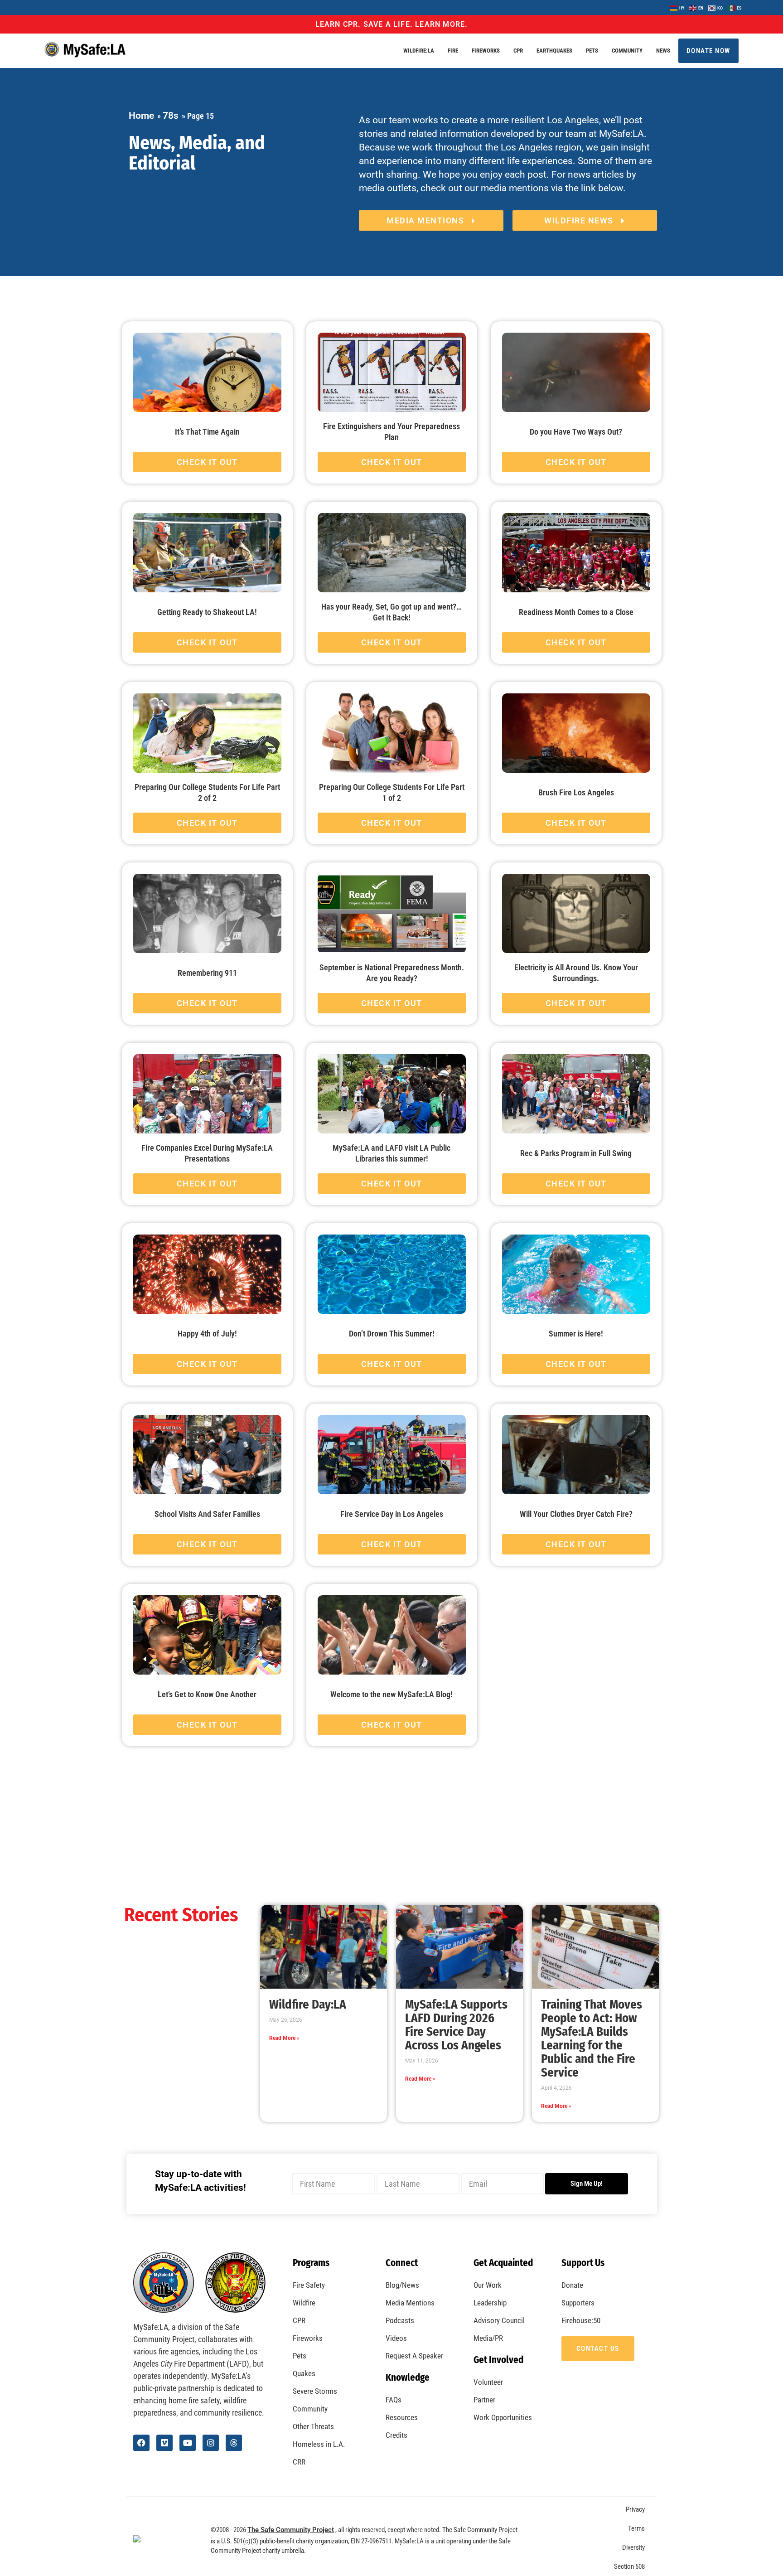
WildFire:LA (419, 51)
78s (171, 116)
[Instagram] (211, 2443)
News (663, 51)
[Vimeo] (164, 2443)
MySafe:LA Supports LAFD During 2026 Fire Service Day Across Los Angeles (456, 2025)
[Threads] (234, 2443)
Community (627, 51)
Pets (592, 51)
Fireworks (486, 51)
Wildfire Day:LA (308, 2005)
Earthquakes (554, 51)
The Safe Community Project (291, 2530)
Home (141, 116)
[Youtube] (188, 2443)
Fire (453, 51)
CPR (518, 51)
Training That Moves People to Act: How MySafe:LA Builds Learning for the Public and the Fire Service (592, 2039)
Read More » (284, 2038)
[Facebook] (141, 2443)
